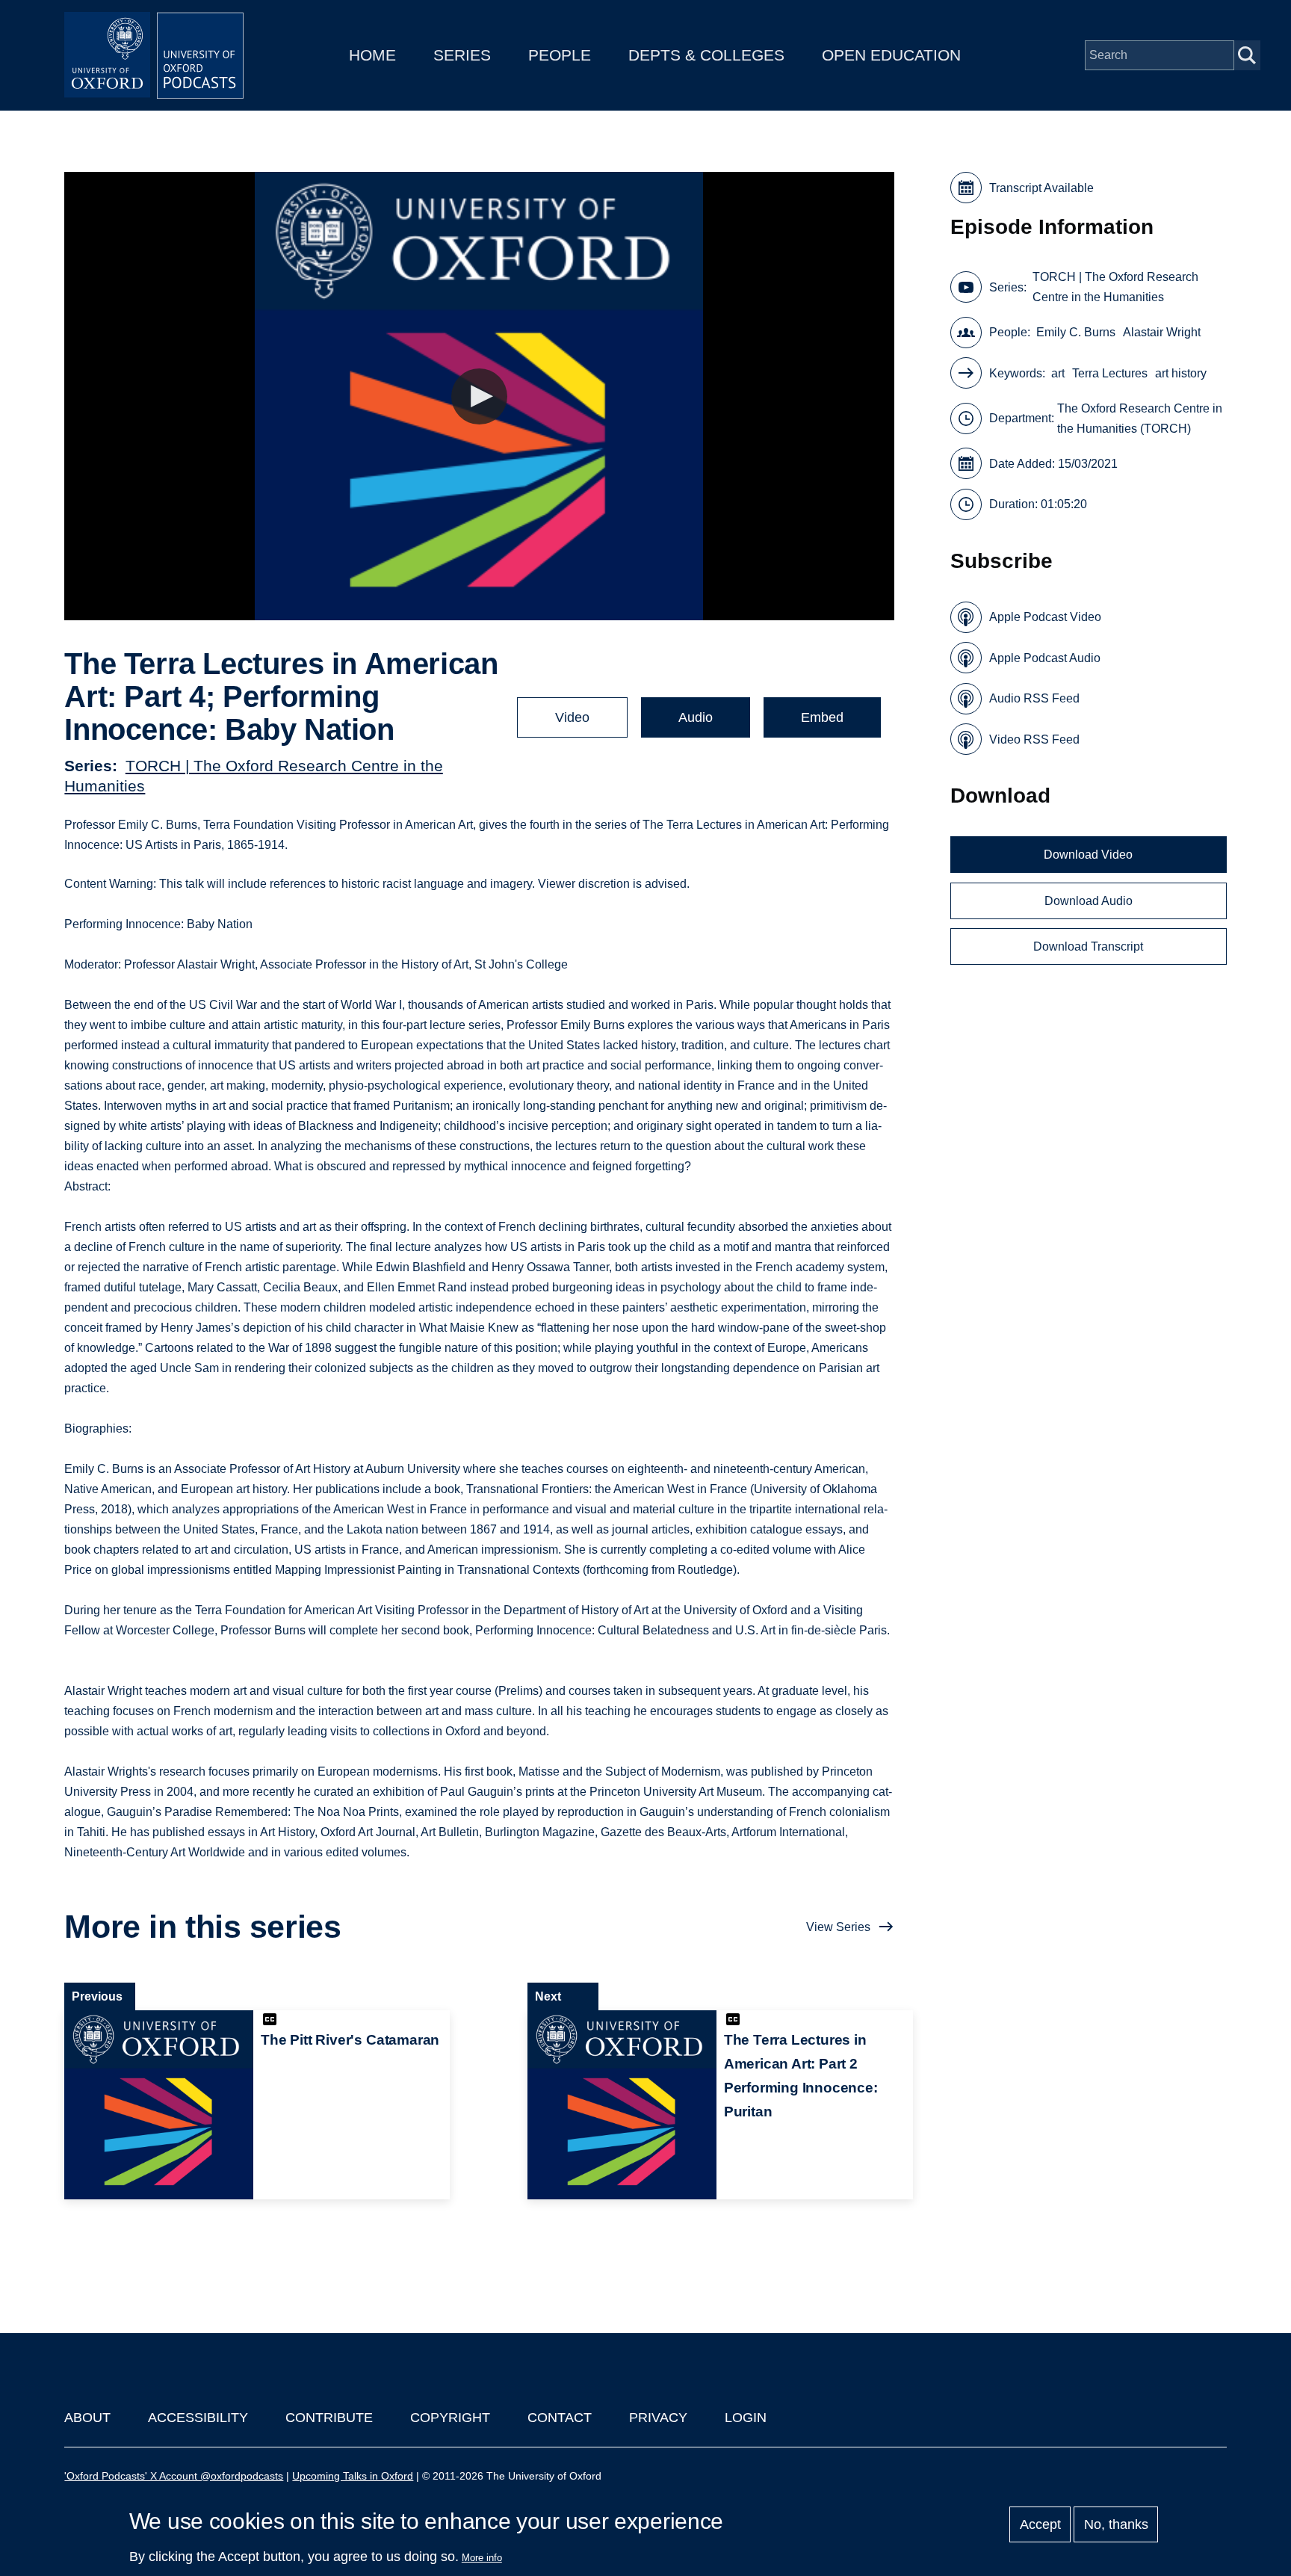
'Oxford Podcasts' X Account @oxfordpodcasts (174, 2476)
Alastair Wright (1162, 332)
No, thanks (1116, 2524)
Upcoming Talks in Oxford (353, 2476)
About (87, 2418)
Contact (560, 2418)
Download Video (1088, 855)
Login (746, 2418)
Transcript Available (1041, 188)
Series (462, 55)
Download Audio (1089, 901)
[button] (479, 396)
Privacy (658, 2418)
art (1058, 373)
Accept (1040, 2524)
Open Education (891, 55)
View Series (838, 1927)
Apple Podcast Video (1045, 617)
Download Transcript (1088, 946)
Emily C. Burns (1076, 332)
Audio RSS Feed (1034, 698)
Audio (696, 717)
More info (482, 2558)
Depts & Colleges (706, 55)
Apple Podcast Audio (1045, 658)
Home (372, 55)
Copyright (450, 2418)
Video (572, 717)
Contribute (329, 2418)
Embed (822, 717)
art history (1181, 373)
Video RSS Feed (1034, 739)
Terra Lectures (1110, 373)
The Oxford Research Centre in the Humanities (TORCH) (1140, 418)
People (560, 55)
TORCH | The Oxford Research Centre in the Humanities (1115, 287)
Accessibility (198, 2418)
